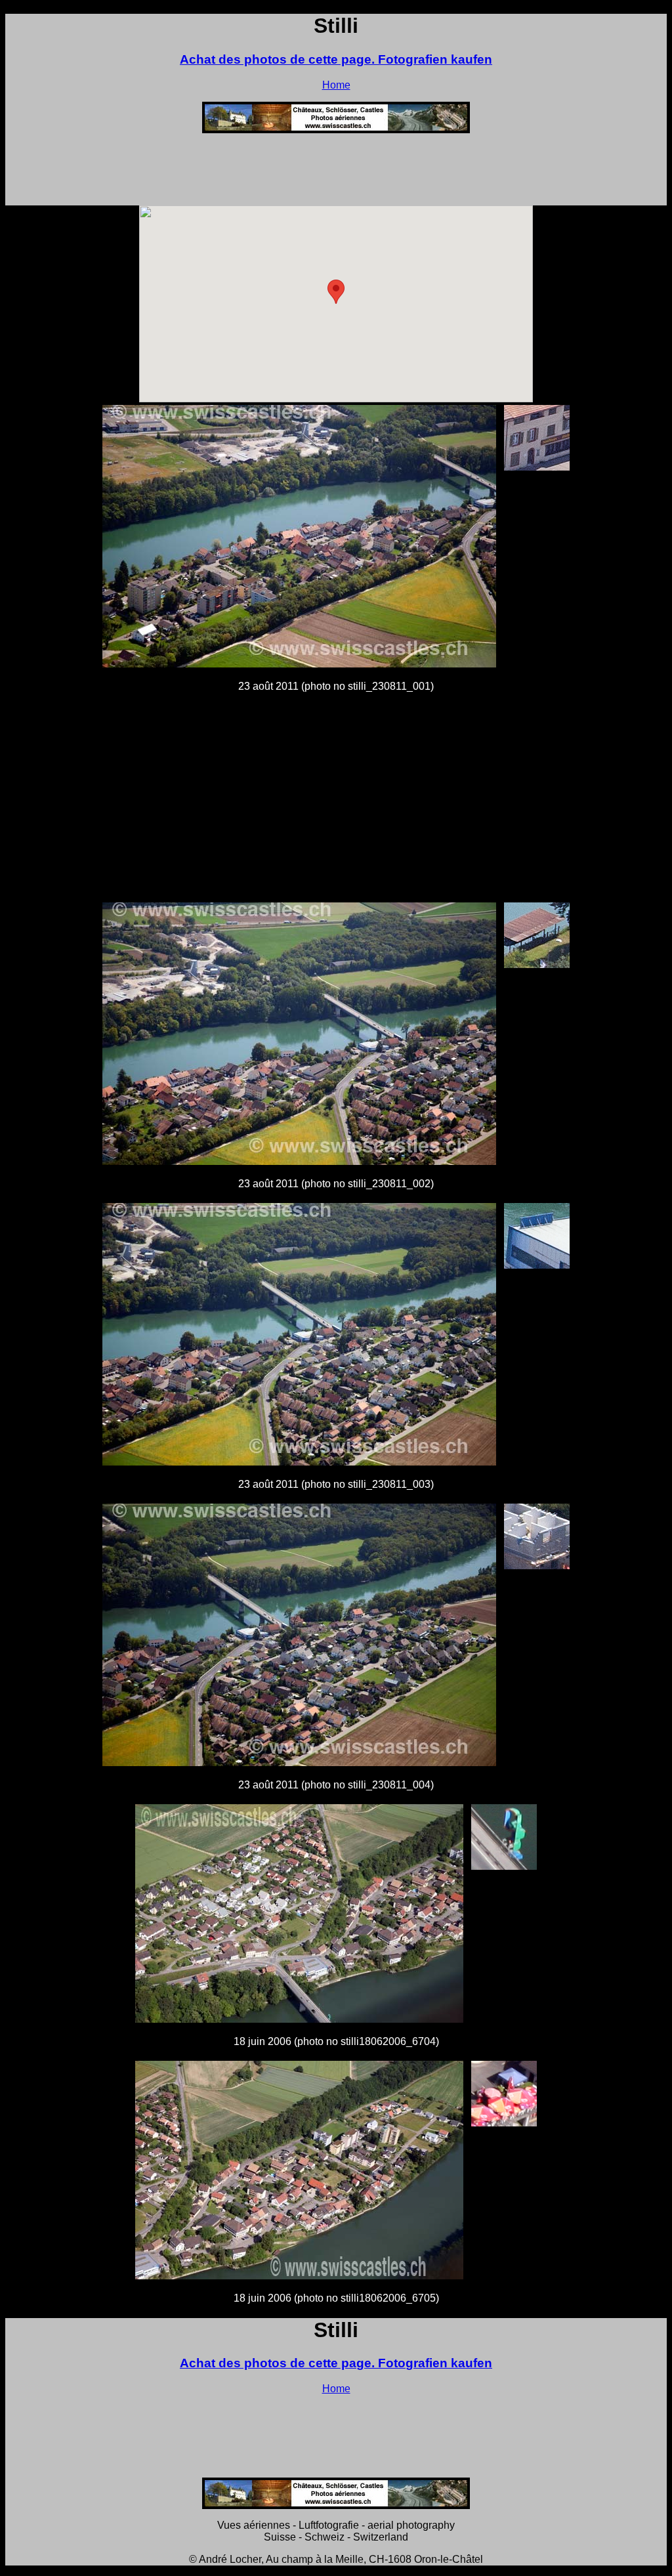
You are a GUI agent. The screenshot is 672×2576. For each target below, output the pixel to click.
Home (336, 85)
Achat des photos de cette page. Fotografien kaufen (336, 59)
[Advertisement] (336, 173)
